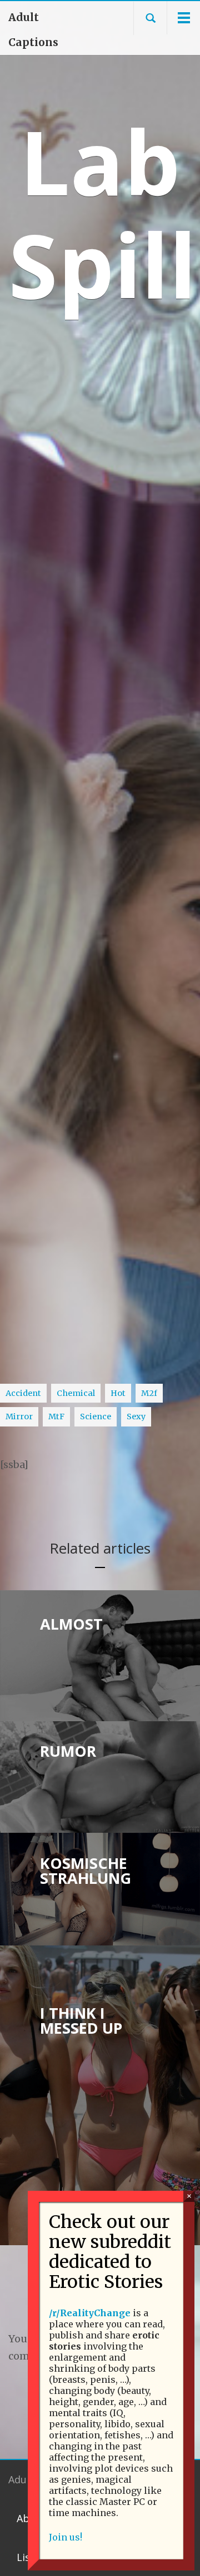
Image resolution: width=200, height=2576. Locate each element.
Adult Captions (33, 30)
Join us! (66, 2537)
